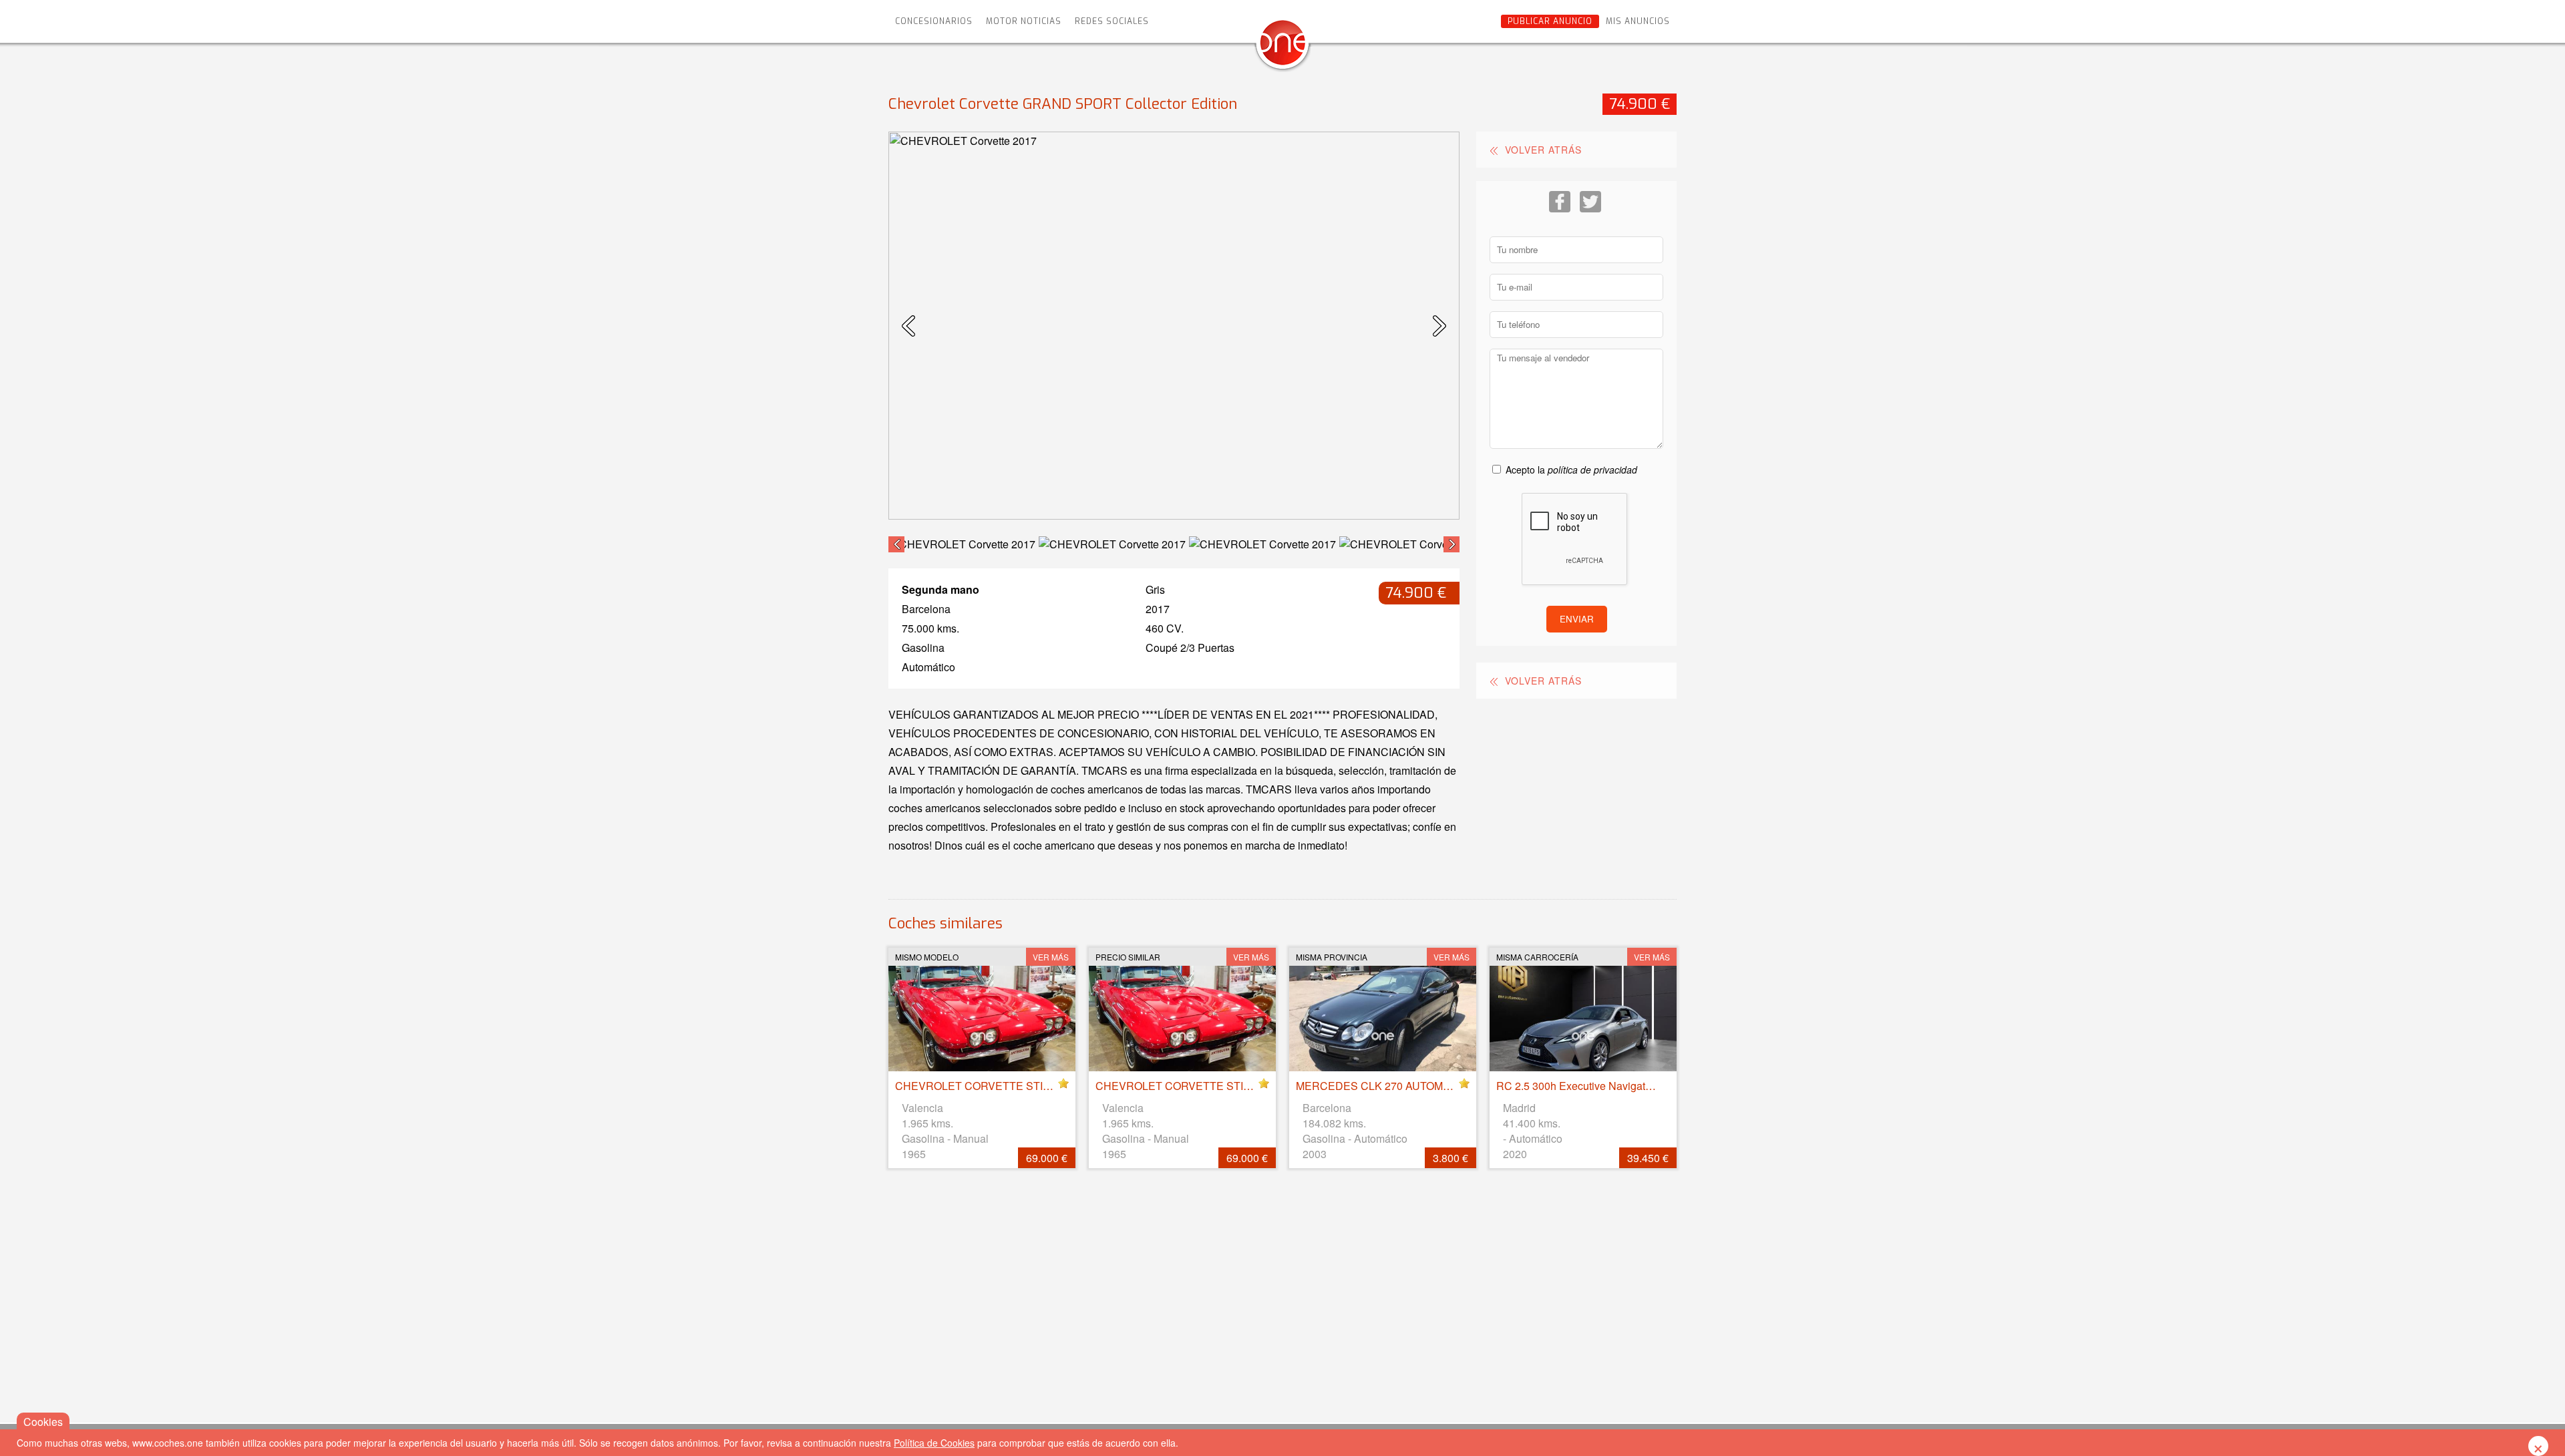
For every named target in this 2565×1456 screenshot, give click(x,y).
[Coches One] (1282, 48)
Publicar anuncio (1550, 21)
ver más (1051, 957)
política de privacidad (1592, 470)
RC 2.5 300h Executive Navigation (1578, 1086)
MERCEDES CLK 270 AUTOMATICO (1385, 1086)
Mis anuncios (1638, 21)
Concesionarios (934, 21)
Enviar (1577, 619)
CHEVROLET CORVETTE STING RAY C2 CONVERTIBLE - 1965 (1053, 1086)
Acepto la (1571, 470)
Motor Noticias (1024, 21)
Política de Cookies (934, 1443)
